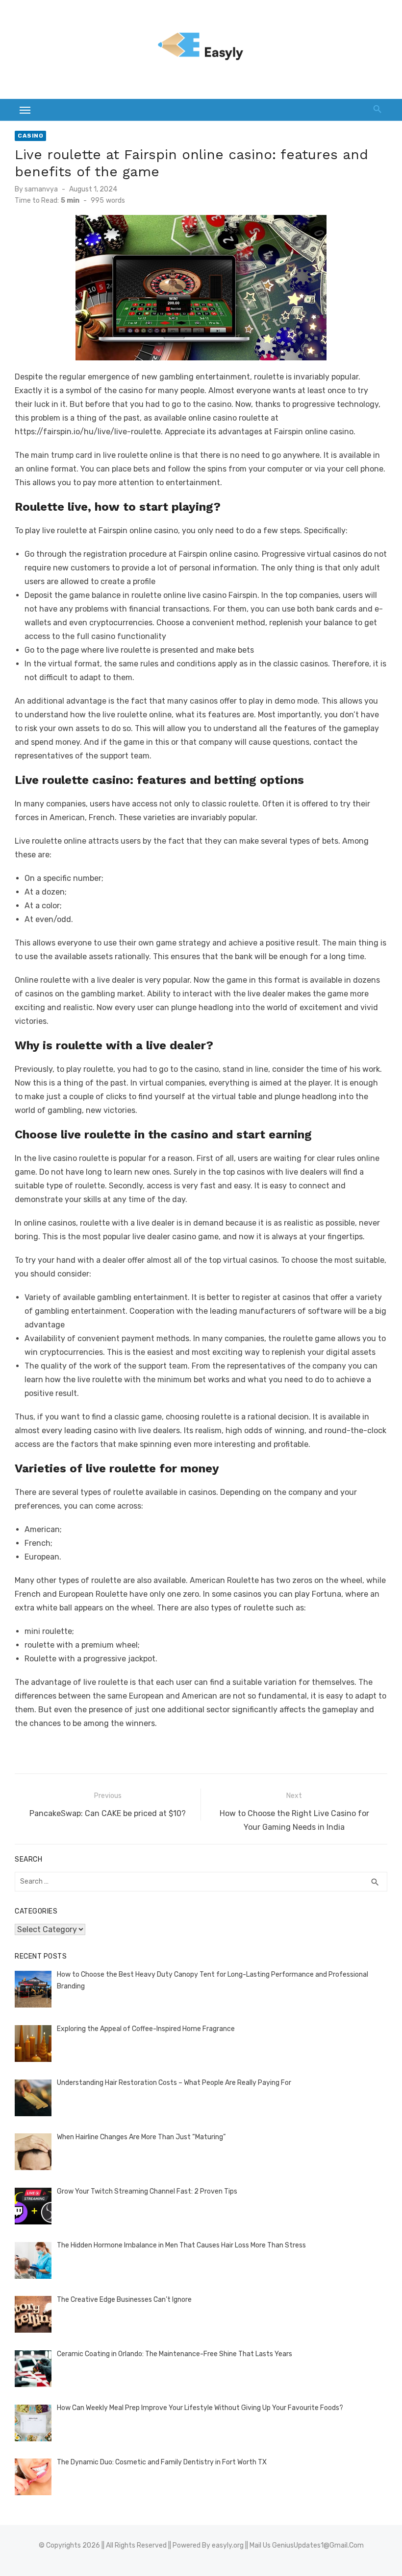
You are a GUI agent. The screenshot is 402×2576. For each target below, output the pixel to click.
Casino (30, 136)
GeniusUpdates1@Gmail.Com (318, 2545)
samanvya (41, 189)
